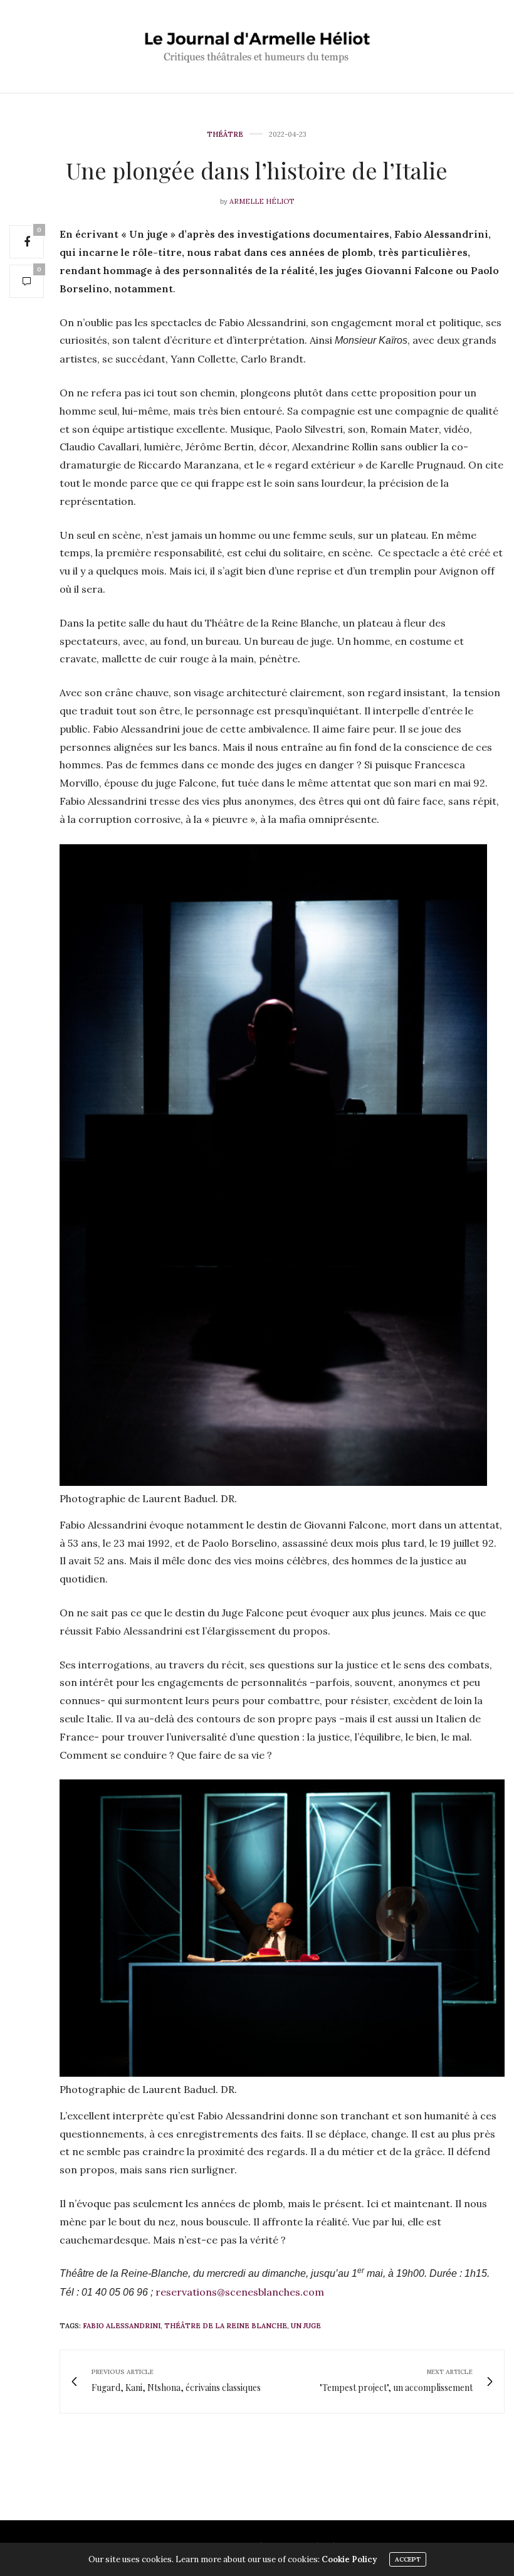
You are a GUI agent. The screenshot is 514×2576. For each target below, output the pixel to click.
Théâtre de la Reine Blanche (226, 2326)
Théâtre (225, 135)
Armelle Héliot (262, 201)
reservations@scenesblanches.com (240, 2292)
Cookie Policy (349, 2559)
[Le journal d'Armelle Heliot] (257, 46)
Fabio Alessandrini (122, 2326)
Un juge (306, 2326)
